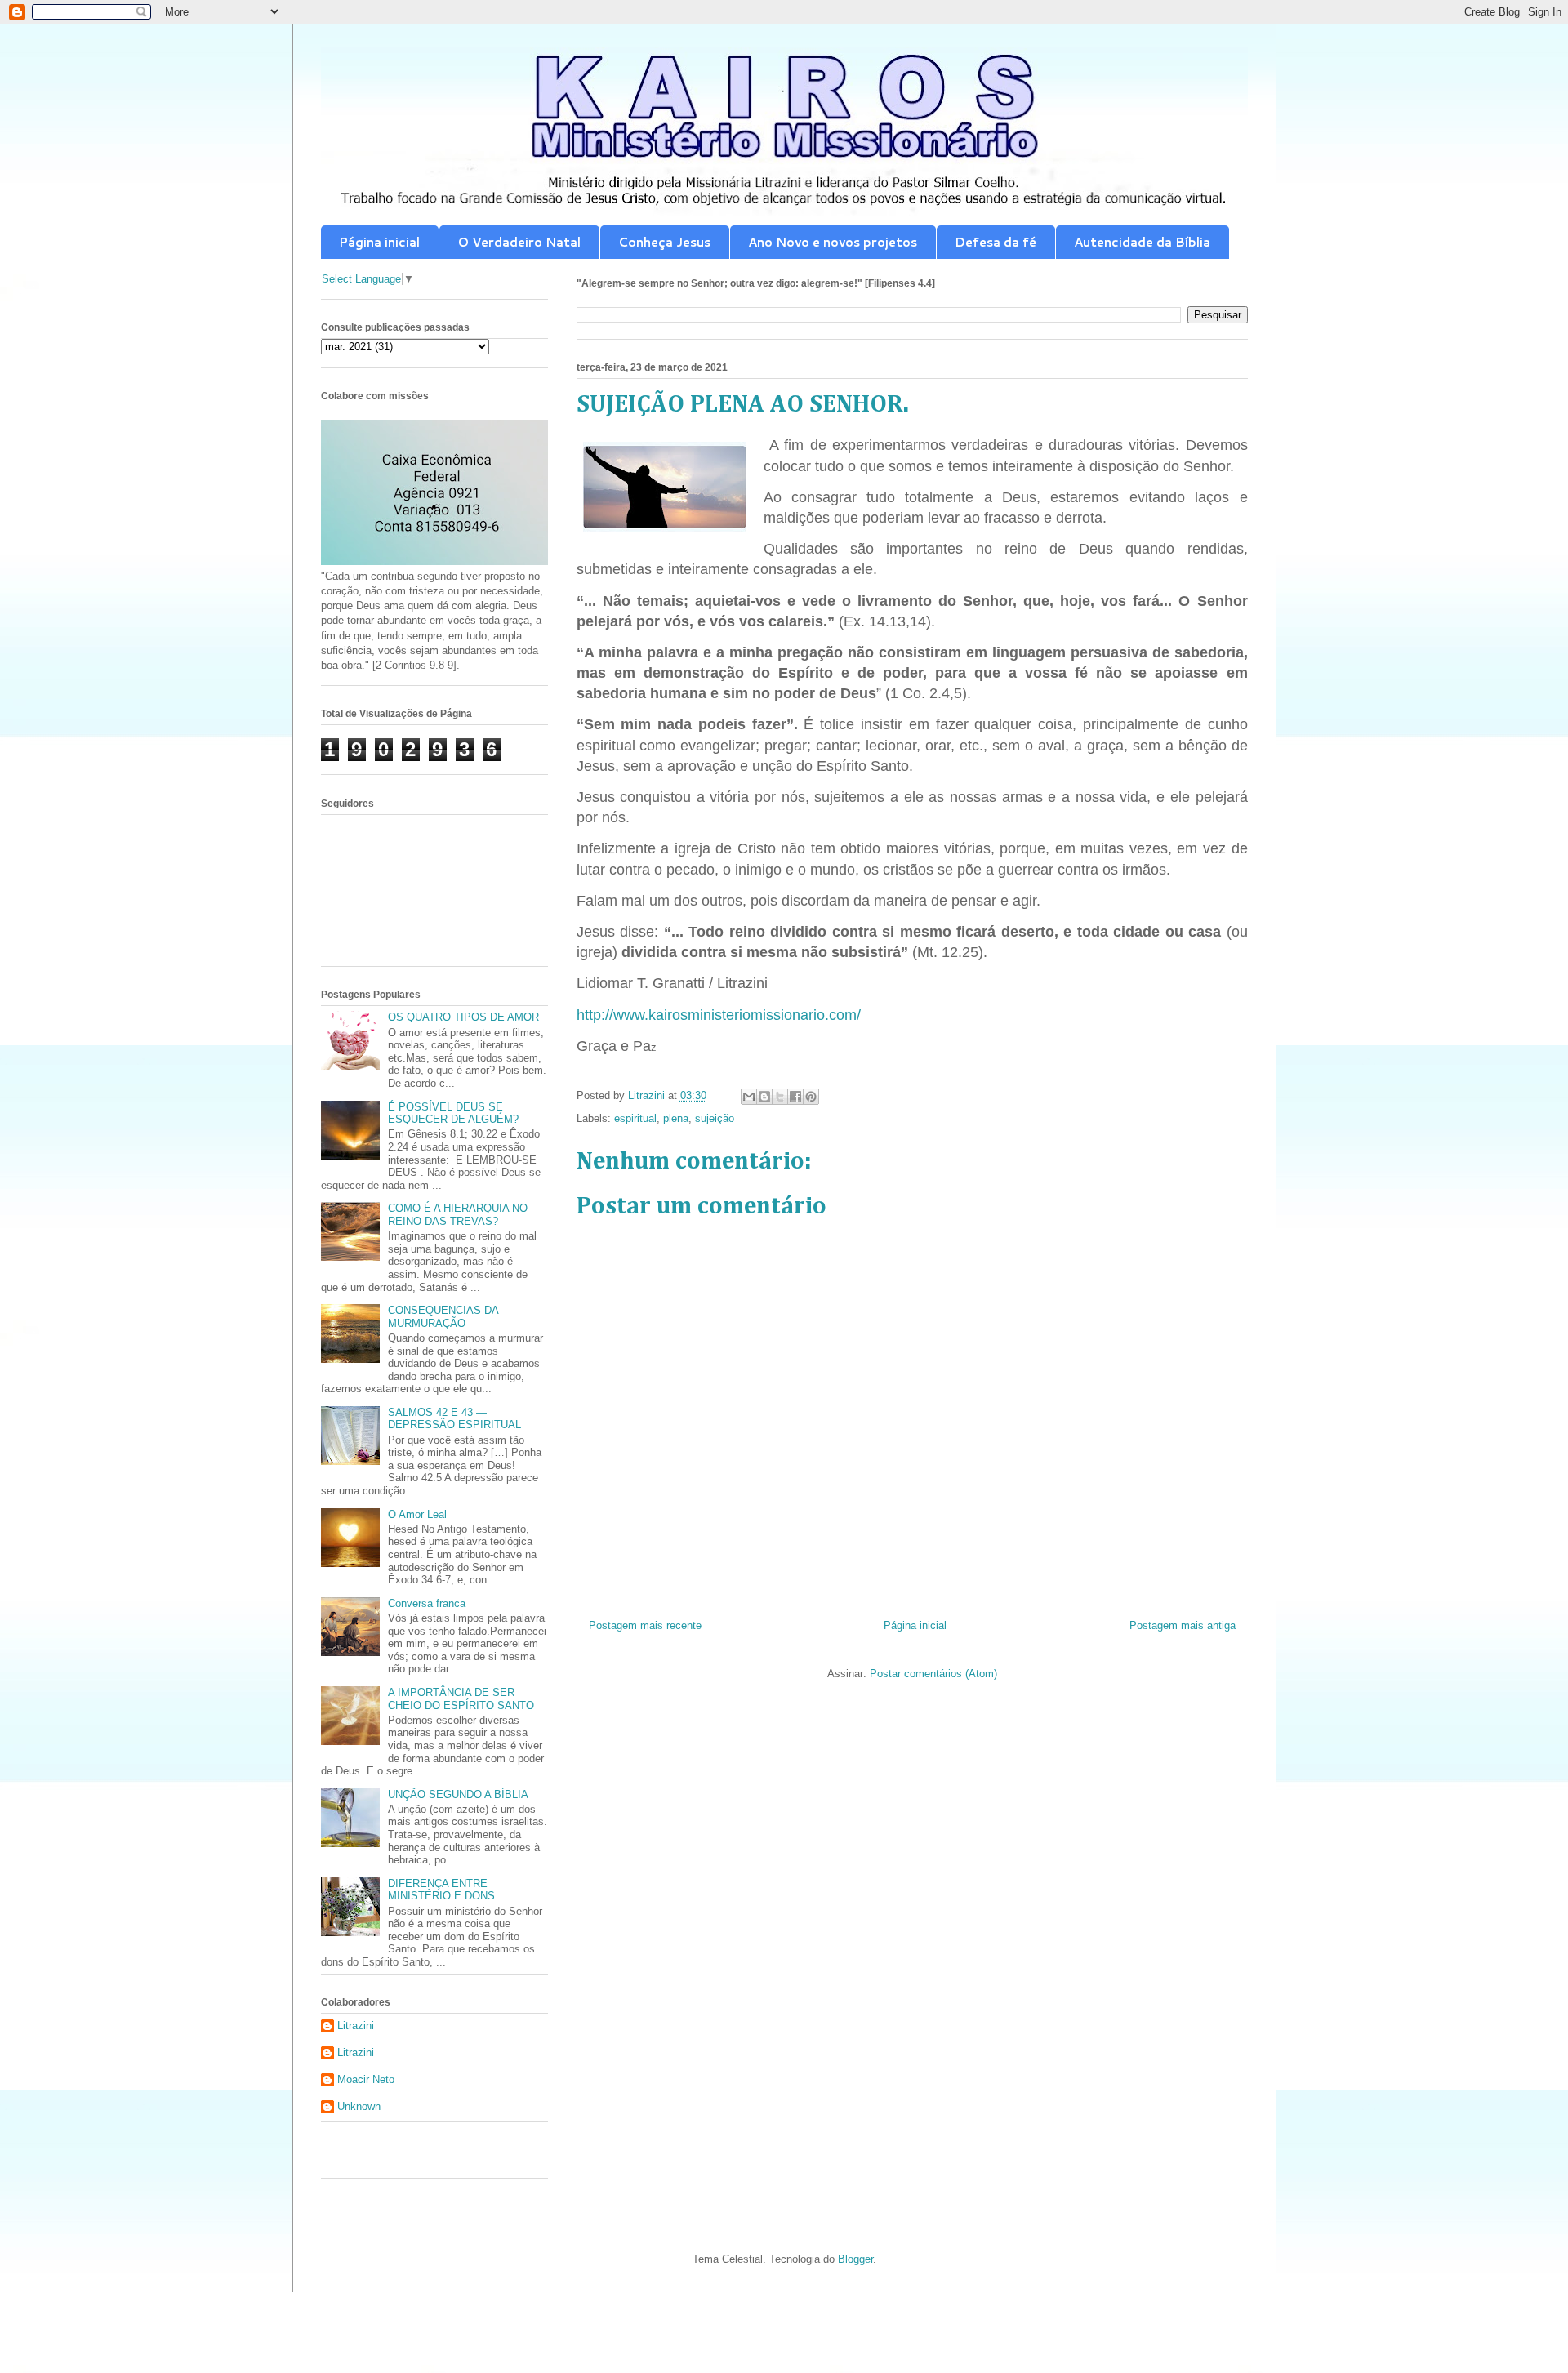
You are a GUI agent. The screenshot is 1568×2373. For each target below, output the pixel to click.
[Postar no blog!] (764, 1097)
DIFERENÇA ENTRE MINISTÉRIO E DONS (441, 1890)
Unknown (359, 2106)
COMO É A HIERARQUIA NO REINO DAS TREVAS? (458, 1215)
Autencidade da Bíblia (1142, 242)
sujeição (715, 1118)
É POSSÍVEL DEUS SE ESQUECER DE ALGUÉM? (453, 1113)
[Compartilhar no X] (780, 1097)
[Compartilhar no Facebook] (795, 1097)
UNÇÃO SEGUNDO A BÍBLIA (458, 1794)
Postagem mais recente (645, 1625)
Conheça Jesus (664, 242)
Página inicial (379, 242)
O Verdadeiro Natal (519, 242)
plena (676, 1118)
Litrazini (356, 2026)
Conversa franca (427, 1603)
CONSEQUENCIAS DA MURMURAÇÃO (443, 1317)
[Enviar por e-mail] (749, 1097)
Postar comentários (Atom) (933, 1674)
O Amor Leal (417, 1514)
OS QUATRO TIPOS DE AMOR (463, 1017)
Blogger (855, 2259)
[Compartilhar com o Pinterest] (811, 1097)
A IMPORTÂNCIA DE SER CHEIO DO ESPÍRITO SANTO (461, 1699)
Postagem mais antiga (1183, 1625)
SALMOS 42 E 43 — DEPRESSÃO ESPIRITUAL (454, 1419)
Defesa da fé (996, 242)
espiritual (635, 1118)
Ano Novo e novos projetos (833, 242)
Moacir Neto (366, 2079)
